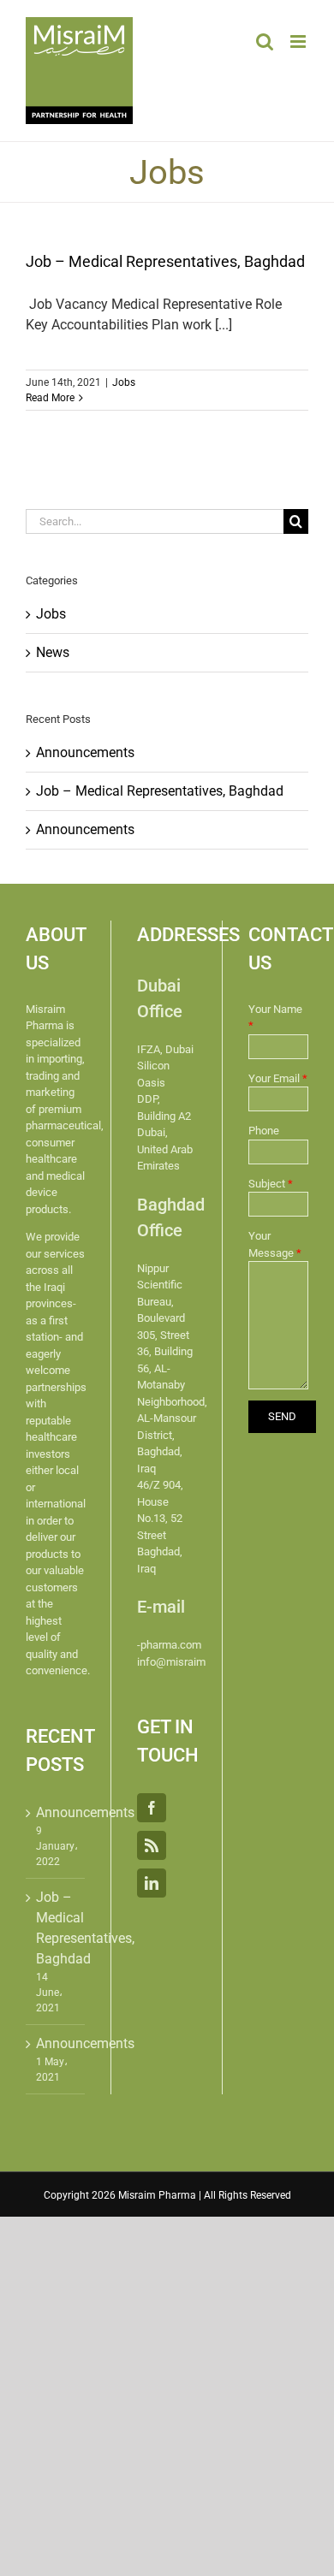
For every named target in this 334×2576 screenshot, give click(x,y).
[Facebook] (152, 1808)
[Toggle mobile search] (265, 41)
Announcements (85, 752)
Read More (50, 398)
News (53, 652)
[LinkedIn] (152, 1883)
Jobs (124, 382)
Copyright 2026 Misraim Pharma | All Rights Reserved (167, 2195)
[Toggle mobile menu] (299, 41)
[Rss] (152, 1845)
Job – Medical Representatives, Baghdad (165, 261)
